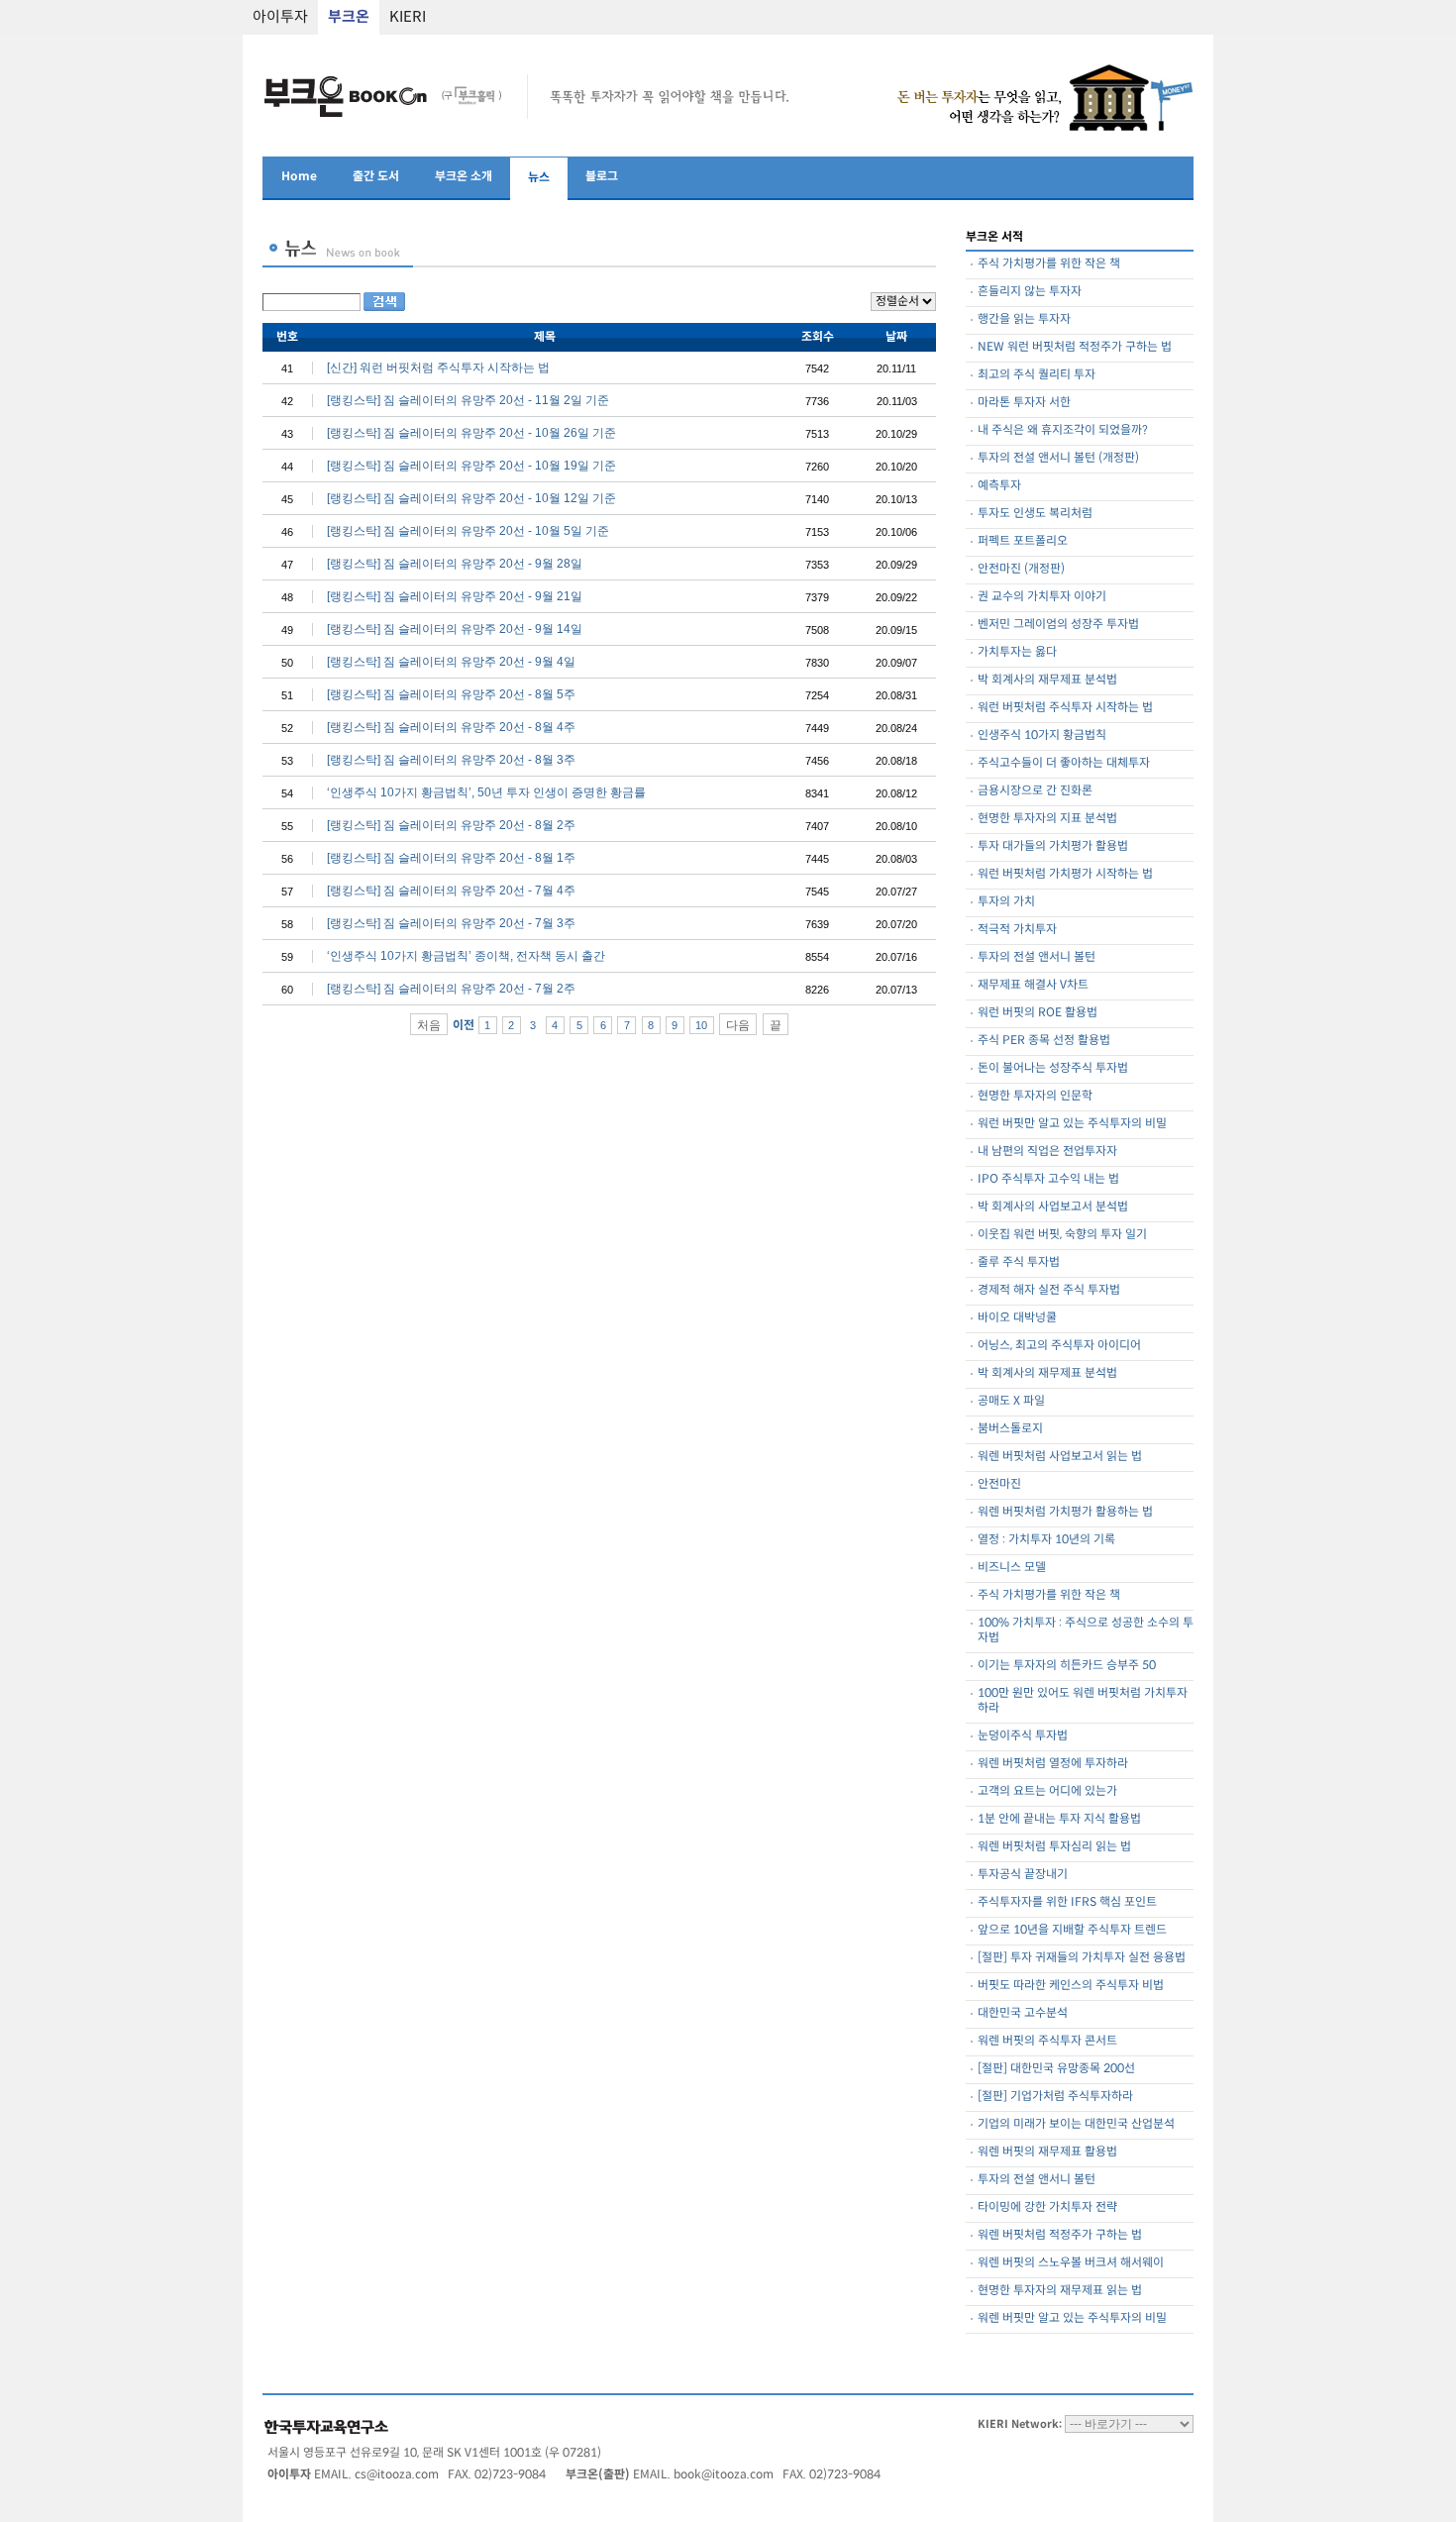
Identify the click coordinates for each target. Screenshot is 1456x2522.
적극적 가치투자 (1017, 930)
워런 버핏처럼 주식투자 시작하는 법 (1065, 708)
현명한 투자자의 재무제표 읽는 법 (1060, 2291)
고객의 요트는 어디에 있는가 (1047, 1791)
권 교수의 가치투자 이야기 (1042, 597)
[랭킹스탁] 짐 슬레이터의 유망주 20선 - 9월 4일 (451, 662)
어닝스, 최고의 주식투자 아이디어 (1059, 1346)
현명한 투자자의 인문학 (1035, 1096)
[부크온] (385, 118)
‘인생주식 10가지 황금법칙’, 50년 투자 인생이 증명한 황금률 (486, 792)
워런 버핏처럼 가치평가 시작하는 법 (1065, 874)
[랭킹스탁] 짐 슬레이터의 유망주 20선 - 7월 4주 (451, 891)
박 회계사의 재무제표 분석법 (1047, 680)
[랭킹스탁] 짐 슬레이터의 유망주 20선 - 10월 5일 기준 (468, 531)
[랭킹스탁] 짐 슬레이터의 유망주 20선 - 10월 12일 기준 (471, 498)
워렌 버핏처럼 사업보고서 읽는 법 (1060, 1457)
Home (299, 177)
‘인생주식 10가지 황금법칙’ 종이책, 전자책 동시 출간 (466, 956)
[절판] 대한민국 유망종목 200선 (1056, 2069)
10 (701, 1025)
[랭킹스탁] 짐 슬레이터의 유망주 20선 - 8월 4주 (451, 727)
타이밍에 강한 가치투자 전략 (1047, 2207)
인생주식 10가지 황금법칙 (1042, 736)
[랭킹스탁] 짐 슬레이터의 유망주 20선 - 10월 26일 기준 (471, 433)
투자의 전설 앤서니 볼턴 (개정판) (1058, 458)
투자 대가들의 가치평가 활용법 (1053, 846)
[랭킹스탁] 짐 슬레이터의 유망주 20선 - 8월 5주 (451, 694)
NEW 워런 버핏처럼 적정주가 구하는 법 (1075, 347)
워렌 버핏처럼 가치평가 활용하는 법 (1065, 1512)
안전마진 (999, 1484)
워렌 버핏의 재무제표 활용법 (1047, 2152)
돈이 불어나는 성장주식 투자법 (1053, 1068)
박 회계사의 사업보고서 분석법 (1053, 1207)
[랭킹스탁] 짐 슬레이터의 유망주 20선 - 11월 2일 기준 (468, 400)
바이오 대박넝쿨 (1017, 1318)
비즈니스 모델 (1012, 1568)
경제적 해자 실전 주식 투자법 (1049, 1290)
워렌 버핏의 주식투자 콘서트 (1047, 2041)
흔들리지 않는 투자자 (1030, 292)
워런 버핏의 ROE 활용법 (1038, 1013)
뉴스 (539, 178)
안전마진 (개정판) (1021, 569)
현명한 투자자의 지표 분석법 (1047, 819)
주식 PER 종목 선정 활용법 (1044, 1041)
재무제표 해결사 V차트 (1033, 985)
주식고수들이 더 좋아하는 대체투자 (1064, 763)
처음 (429, 1025)
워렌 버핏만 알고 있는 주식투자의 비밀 (1072, 2318)
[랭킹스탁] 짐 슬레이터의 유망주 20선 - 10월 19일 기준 (471, 466)
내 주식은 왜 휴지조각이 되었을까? (1063, 430)
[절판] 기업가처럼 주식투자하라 (1055, 2097)
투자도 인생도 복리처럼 (1035, 514)
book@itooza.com (724, 2475)
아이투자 (280, 17)
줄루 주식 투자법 (1019, 1262)
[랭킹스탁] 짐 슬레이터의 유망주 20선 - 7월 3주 (451, 923)
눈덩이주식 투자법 (1023, 1736)
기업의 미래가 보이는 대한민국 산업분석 (1076, 2124)
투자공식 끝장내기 (1023, 1875)
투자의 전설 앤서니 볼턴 (1037, 957)
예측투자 (999, 486)
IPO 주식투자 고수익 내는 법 (1048, 1179)
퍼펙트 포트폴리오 (1023, 541)
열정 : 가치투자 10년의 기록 (1046, 1540)
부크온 (349, 17)
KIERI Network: (1020, 2424)
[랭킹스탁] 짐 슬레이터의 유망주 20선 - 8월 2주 (451, 825)
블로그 (602, 177)
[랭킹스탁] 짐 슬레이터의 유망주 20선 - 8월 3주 (451, 760)
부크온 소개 (464, 177)
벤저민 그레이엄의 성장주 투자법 (1058, 625)
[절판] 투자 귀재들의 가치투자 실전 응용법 (1082, 1958)
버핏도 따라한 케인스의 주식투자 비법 (1071, 1986)
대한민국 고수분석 (1023, 2013)
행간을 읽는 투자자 (1024, 319)
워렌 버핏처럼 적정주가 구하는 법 (1060, 2235)
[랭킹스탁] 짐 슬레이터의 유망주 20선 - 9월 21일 (455, 596)
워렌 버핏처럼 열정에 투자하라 (1053, 1764)
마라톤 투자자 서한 (1024, 403)
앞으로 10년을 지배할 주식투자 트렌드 (1072, 1930)
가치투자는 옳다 (1017, 652)
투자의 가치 (1006, 902)
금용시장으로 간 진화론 (1035, 791)
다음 (738, 1025)
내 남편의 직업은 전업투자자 (1047, 1152)
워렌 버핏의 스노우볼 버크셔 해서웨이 (1071, 2263)
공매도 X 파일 (1011, 1401)
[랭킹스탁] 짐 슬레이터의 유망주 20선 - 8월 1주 (451, 858)
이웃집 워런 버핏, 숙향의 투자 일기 (1062, 1235)
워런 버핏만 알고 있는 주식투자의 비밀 (1072, 1124)
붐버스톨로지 (1010, 1429)
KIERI (408, 17)
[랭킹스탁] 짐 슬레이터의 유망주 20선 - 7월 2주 (451, 989)
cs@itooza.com (397, 2475)
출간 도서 (376, 177)
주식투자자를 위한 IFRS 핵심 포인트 (1067, 1902)
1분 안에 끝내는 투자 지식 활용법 (1059, 1819)
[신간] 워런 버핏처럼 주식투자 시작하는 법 (438, 368)
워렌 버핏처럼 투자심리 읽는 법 (1054, 1847)
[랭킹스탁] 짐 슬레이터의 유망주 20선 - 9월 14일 (455, 629)
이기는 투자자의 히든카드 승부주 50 (1067, 1666)
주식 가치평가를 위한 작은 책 (1049, 264)
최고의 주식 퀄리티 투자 (1037, 375)
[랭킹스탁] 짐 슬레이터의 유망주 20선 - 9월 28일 (455, 564)
